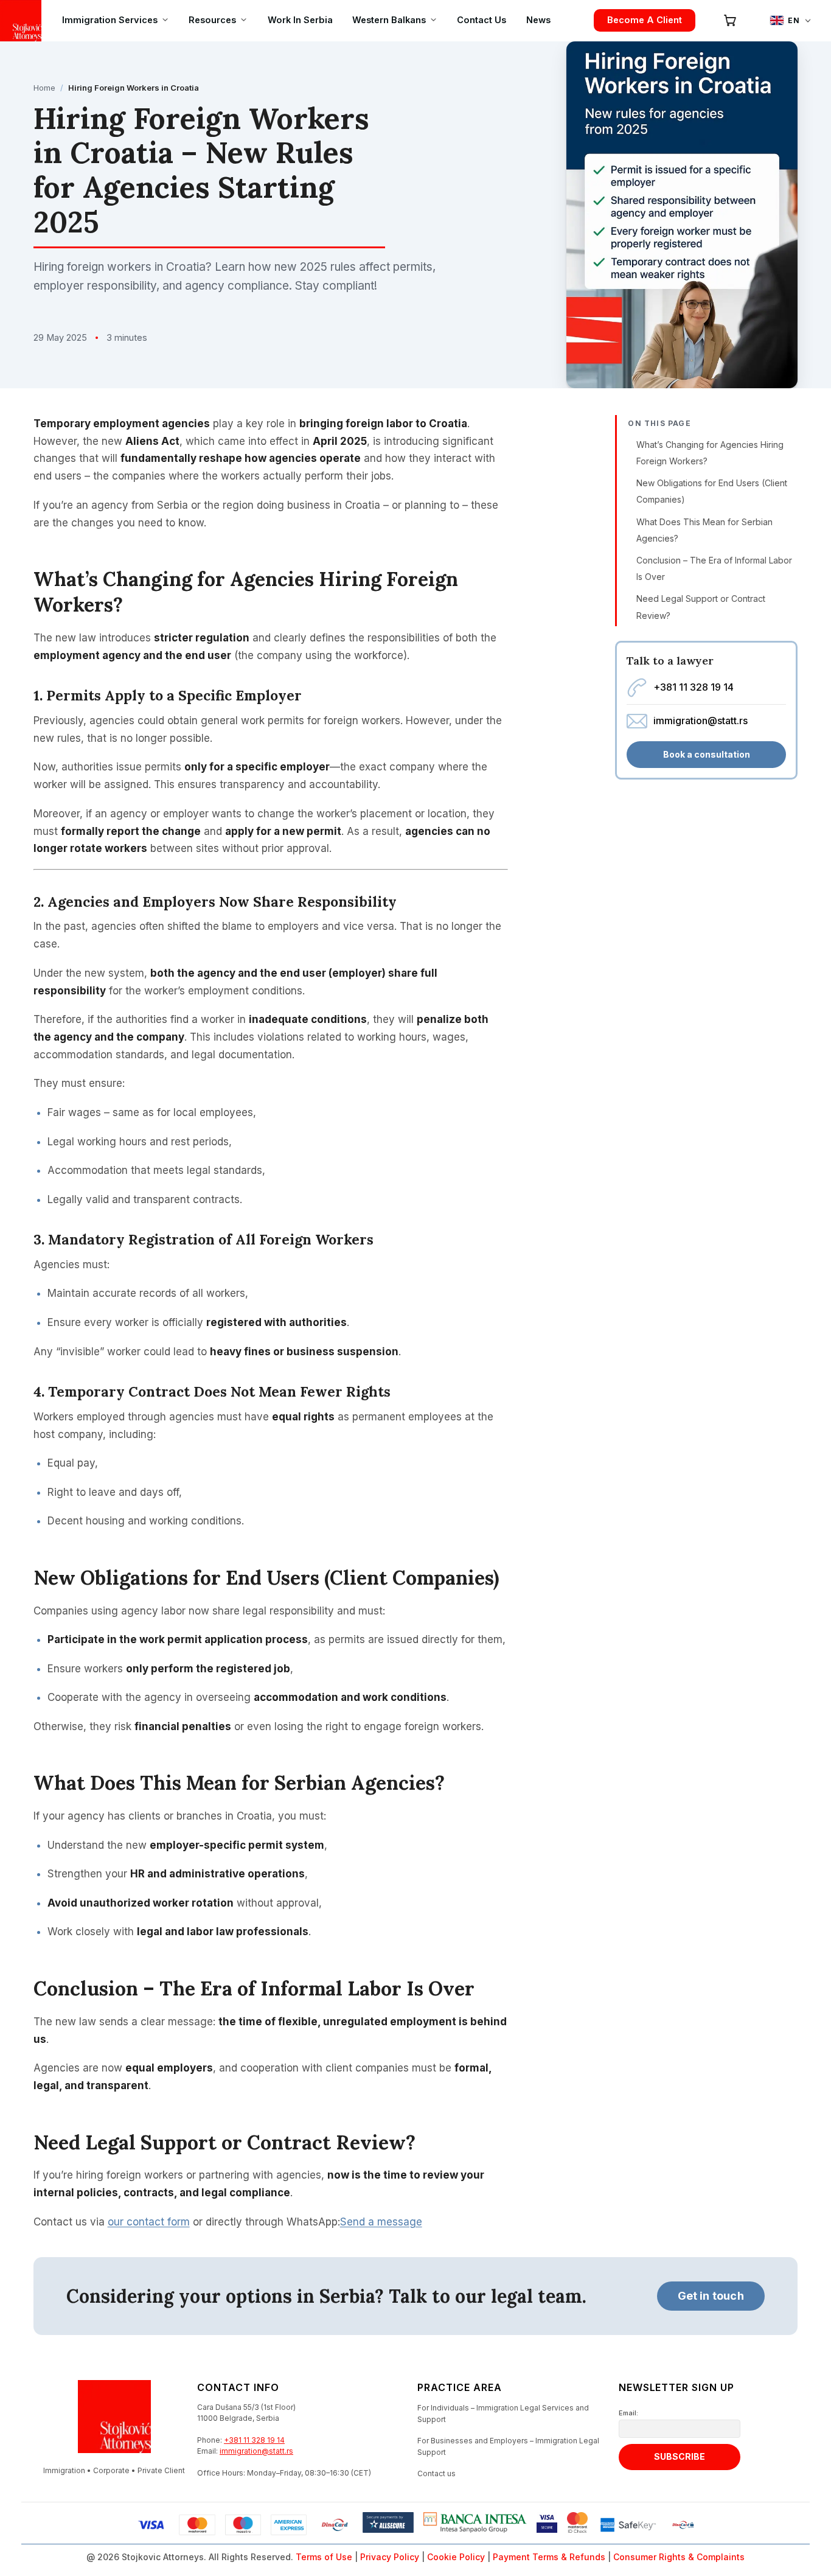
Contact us (436, 2473)
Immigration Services (110, 20)
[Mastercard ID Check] (577, 2525)
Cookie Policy (456, 2557)
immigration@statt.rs (701, 721)
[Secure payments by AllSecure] (388, 2525)
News (538, 20)
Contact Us (482, 20)
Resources (212, 20)
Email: (628, 2413)
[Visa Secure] (547, 2525)
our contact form (149, 2222)
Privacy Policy (390, 2557)
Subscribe (680, 2456)
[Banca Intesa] (475, 2525)
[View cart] (730, 20)
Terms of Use (324, 2557)
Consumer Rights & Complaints (679, 2557)
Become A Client (645, 20)
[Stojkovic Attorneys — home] (21, 21)
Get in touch (711, 2296)
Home (44, 88)
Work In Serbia (300, 20)
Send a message (381, 2222)
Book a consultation (707, 754)
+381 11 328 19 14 (694, 687)
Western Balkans (389, 20)
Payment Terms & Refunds (549, 2557)
